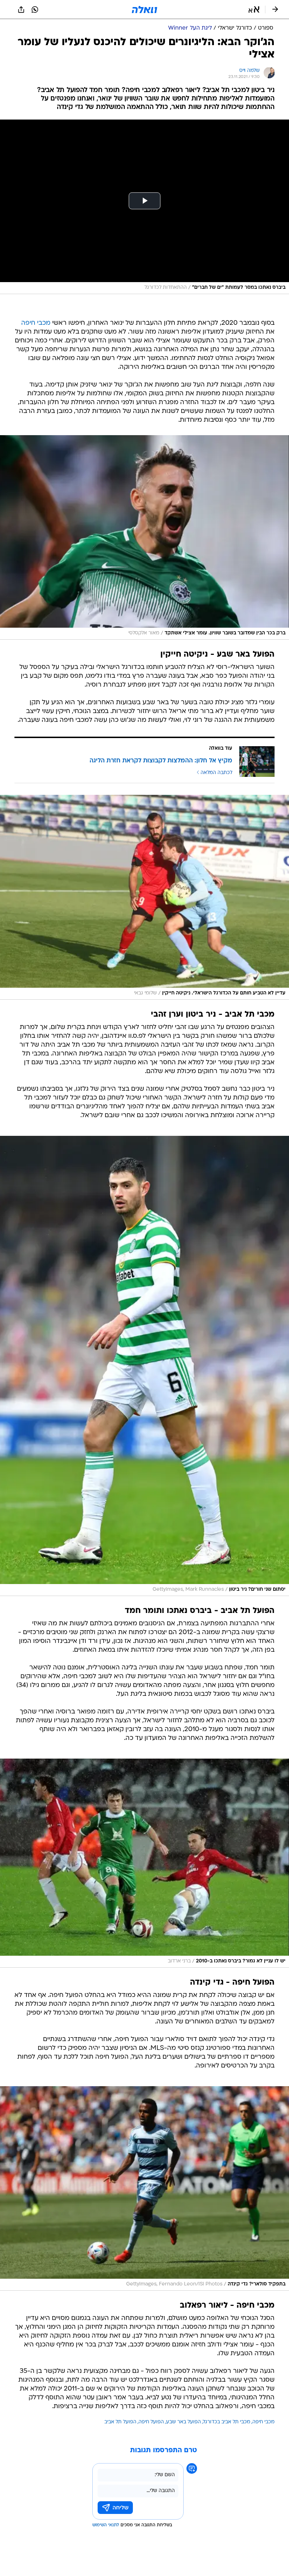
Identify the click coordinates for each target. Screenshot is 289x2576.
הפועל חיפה (151, 2422)
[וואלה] (144, 10)
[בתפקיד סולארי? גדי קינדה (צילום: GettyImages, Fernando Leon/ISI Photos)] (144, 2188)
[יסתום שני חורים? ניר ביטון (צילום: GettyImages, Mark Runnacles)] (144, 1366)
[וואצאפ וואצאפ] (35, 10)
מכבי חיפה (36, 323)
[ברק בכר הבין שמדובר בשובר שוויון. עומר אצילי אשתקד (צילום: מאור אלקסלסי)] (144, 537)
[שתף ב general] (21, 10)
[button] (254, 10)
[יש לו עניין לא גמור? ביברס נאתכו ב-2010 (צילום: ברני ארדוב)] (144, 1863)
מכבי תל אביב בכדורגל (227, 2422)
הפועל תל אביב (120, 2422)
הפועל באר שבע (183, 2422)
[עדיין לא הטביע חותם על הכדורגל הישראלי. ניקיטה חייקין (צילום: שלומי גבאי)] (144, 897)
